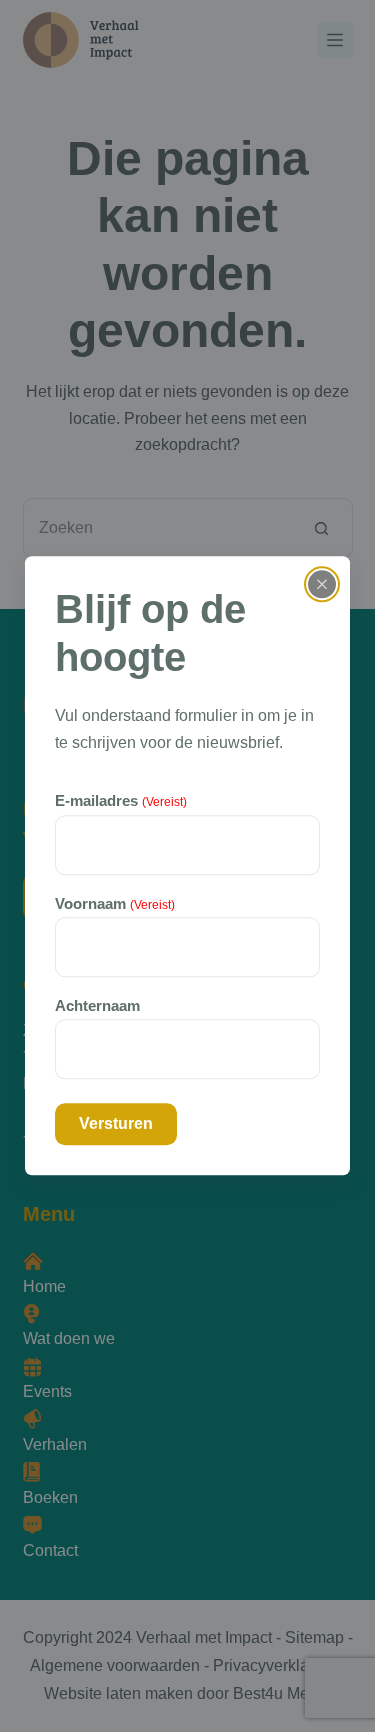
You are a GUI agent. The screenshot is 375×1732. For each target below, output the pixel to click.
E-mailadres (121, 801)
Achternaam (97, 1005)
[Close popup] (322, 584)
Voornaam (115, 903)
